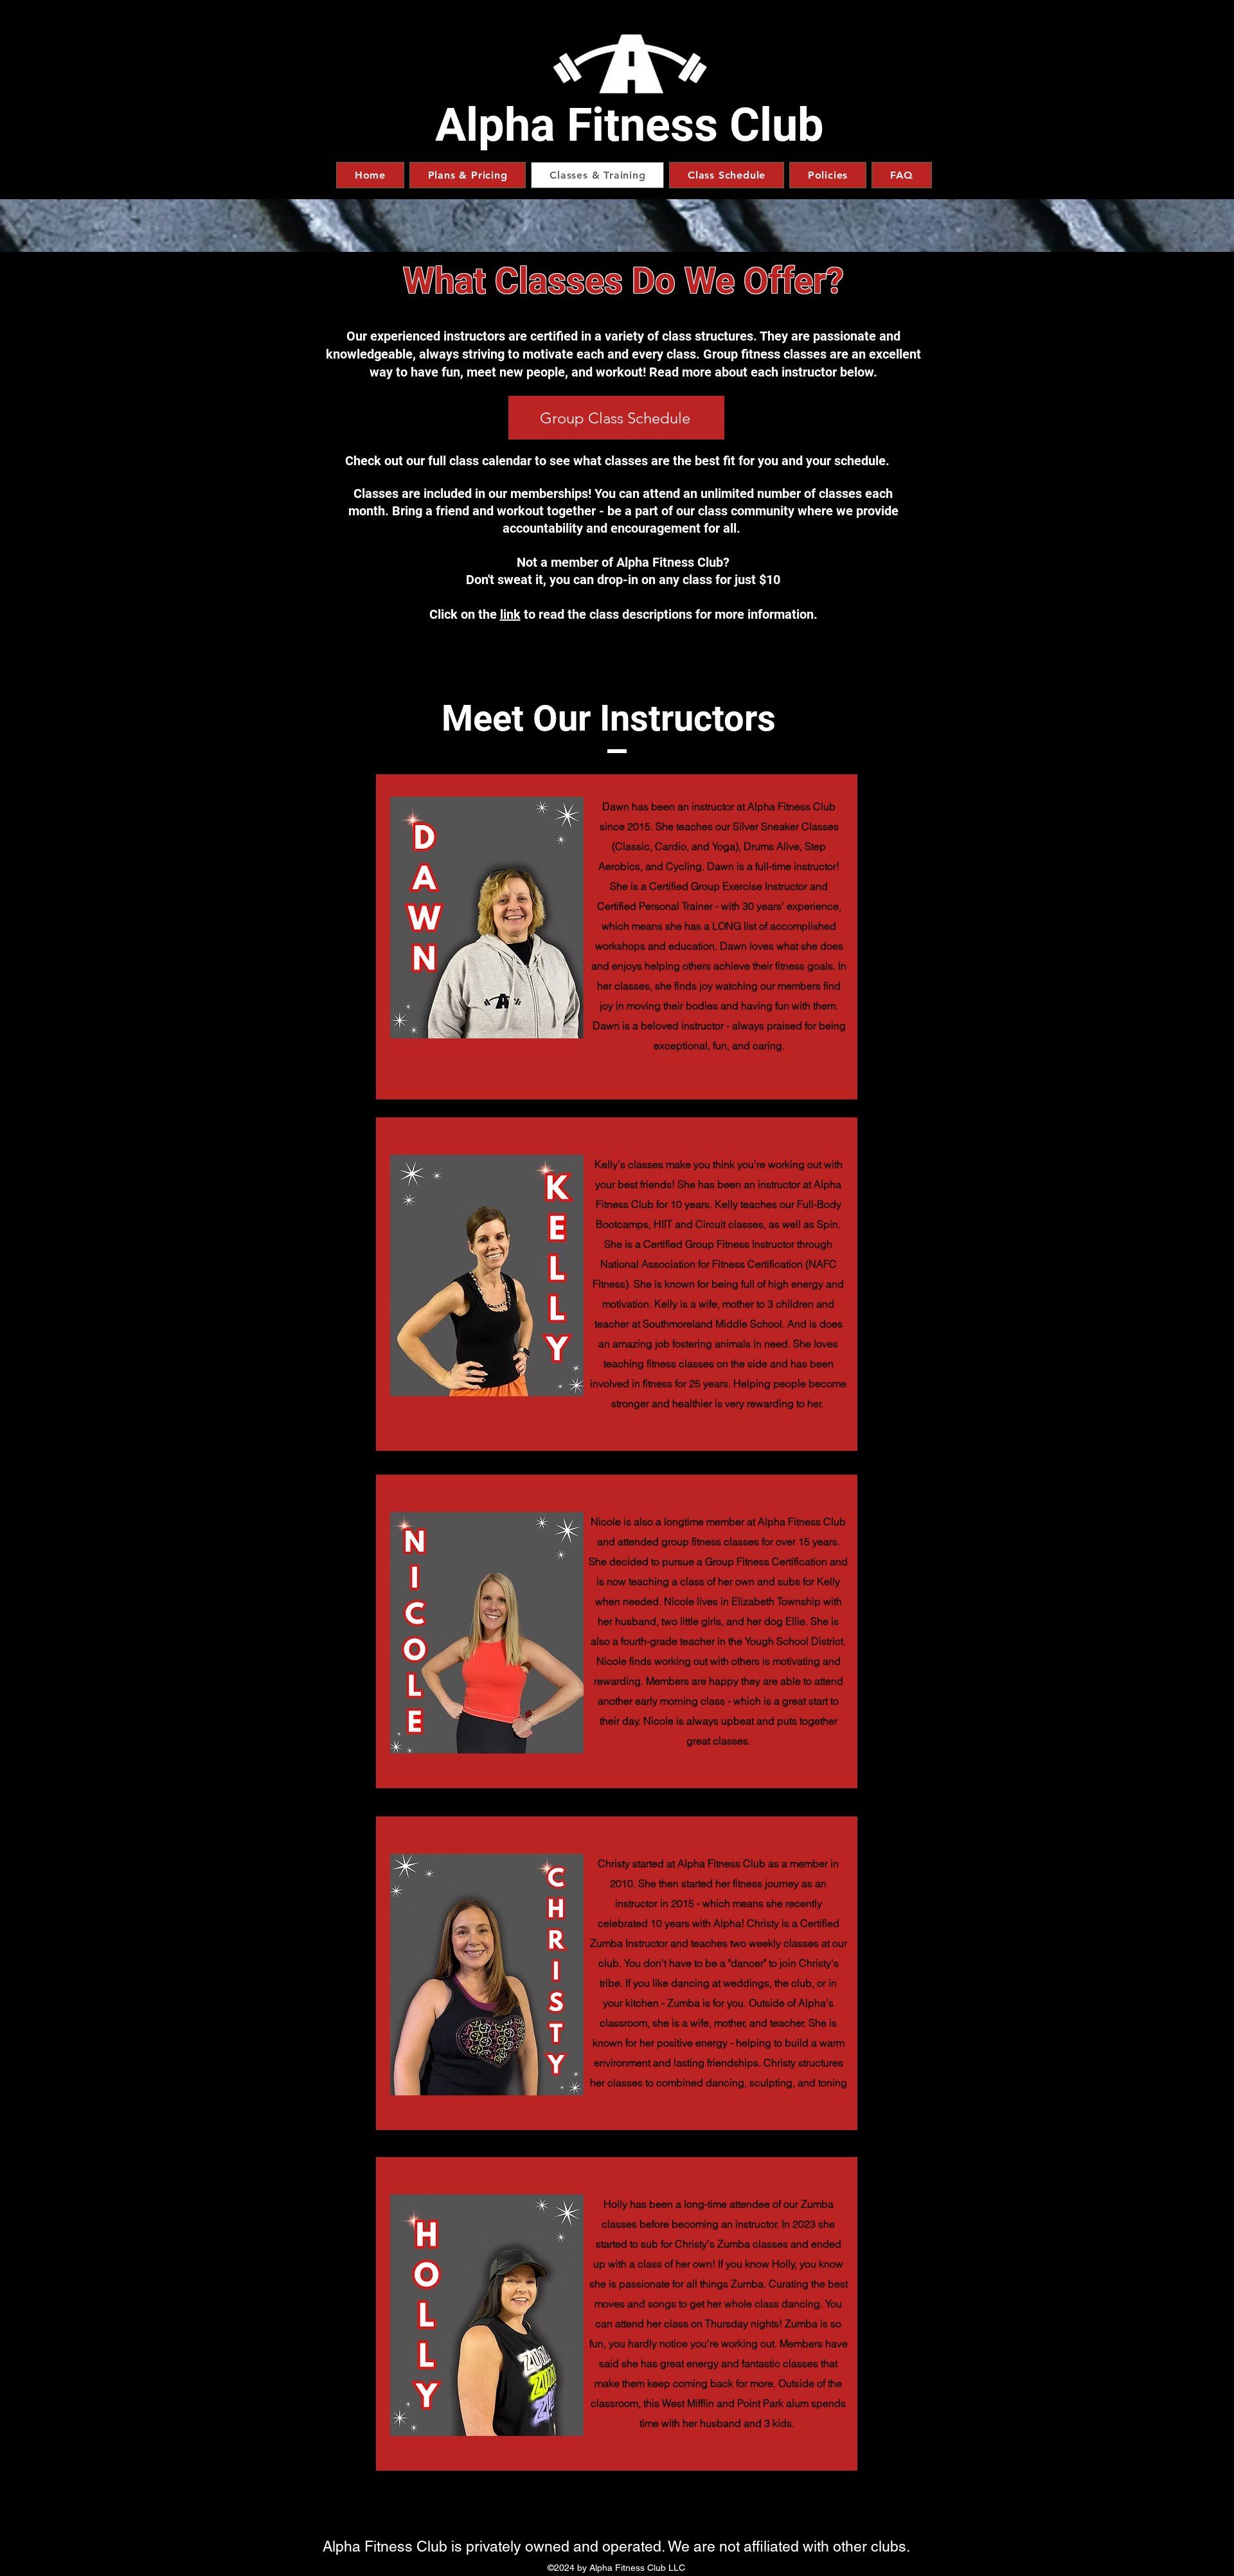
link (510, 614)
